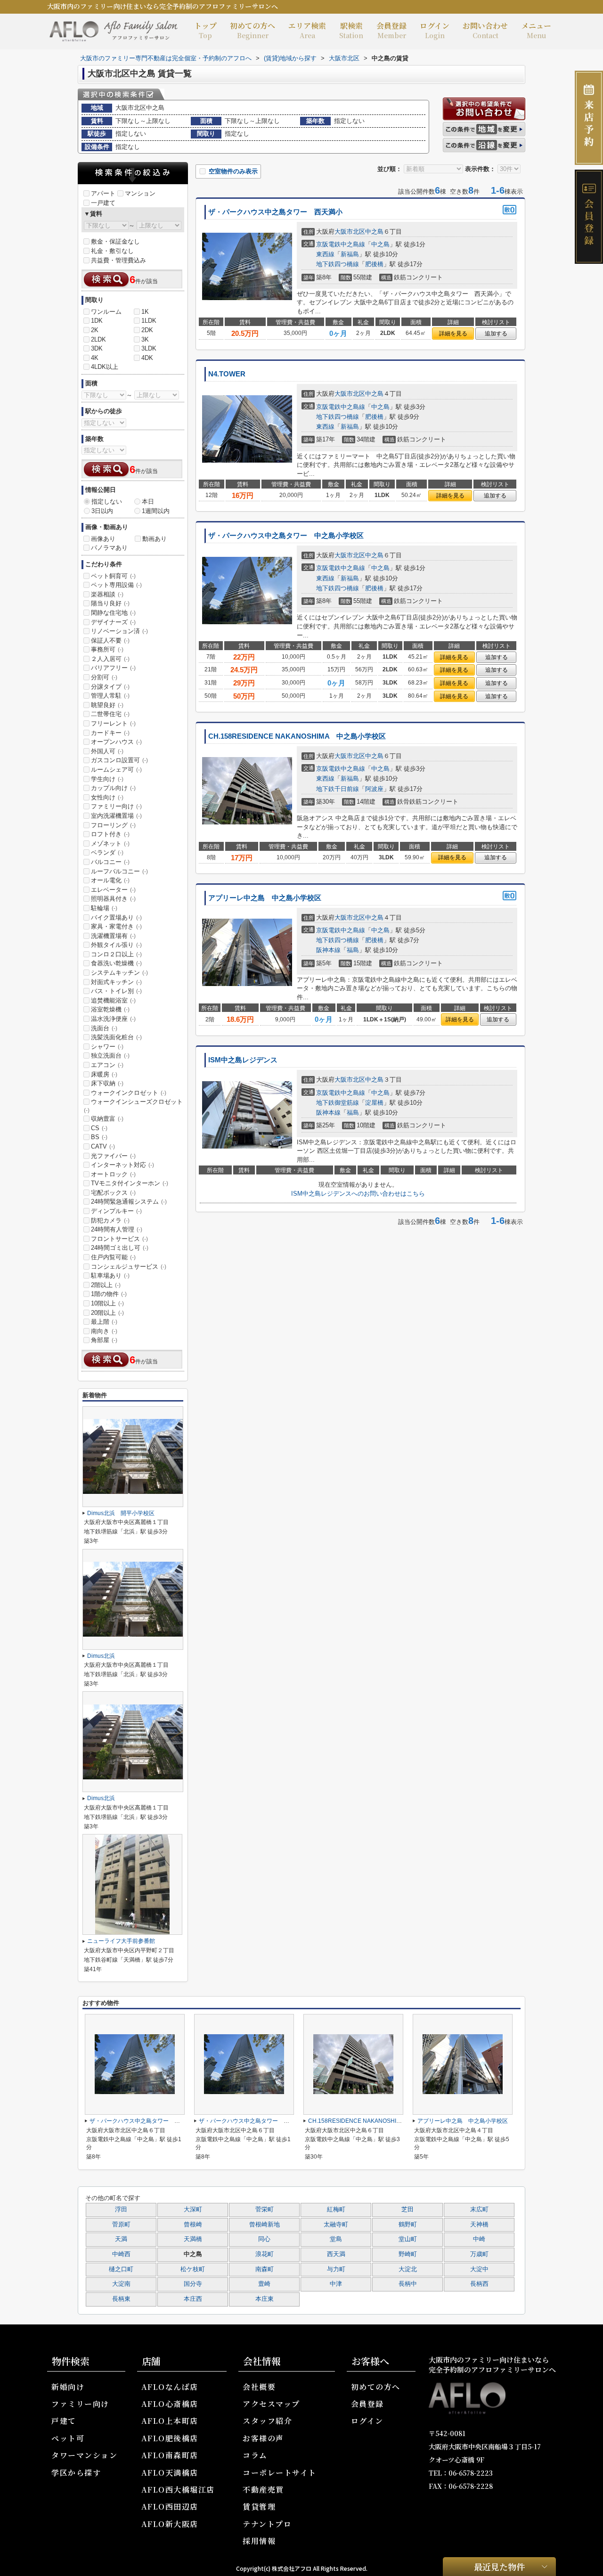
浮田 (121, 2209)
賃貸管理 (259, 2507)
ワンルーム (106, 312)
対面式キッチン (116, 982)
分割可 (104, 677)
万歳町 (479, 2254)
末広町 (479, 2209)
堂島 (336, 2239)
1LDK (149, 321)
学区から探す (76, 2473)
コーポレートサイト (280, 2473)
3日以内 (102, 511)
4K (95, 358)
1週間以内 (156, 511)
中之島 (374, 232)
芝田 (407, 2209)
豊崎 (264, 2284)
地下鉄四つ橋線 (338, 264)
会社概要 (259, 2387)
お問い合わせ (485, 30)
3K (145, 339)
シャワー (107, 1047)
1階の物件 (109, 1294)
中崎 (479, 2239)
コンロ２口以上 (116, 954)
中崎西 (121, 2254)
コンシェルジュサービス (129, 1267)
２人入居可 (110, 659)
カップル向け (113, 788)
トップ (205, 30)
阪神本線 (328, 950)
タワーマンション (84, 2455)
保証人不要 (110, 640)
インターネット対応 (122, 1165)
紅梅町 (336, 2209)
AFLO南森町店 (170, 2455)
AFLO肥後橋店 (170, 2438)
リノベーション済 (119, 631)
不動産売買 (263, 2490)
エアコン (107, 1065)
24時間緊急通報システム (129, 1202)
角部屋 (104, 1340)
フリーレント (113, 723)
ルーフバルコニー (119, 871)
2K (95, 330)
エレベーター (113, 890)
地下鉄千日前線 (338, 789)
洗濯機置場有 (113, 936)
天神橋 (479, 2225)
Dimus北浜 (101, 1656)
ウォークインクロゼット (129, 1093)
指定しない (107, 501)
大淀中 (479, 2269)
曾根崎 (193, 2225)
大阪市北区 (350, 232)
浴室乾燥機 (110, 1009)
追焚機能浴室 (113, 1000)
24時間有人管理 (117, 1229)
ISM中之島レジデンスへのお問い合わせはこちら (358, 1194)
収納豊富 (107, 1119)
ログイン (435, 30)
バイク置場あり (116, 917)
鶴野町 (408, 2225)
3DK (97, 348)
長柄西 (479, 2284)
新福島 (350, 254)
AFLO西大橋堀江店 (178, 2490)
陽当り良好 (110, 603)
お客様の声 (263, 2438)
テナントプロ (267, 2524)
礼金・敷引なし (112, 251)
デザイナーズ (113, 622)
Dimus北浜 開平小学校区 (121, 1513)
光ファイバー (113, 1156)
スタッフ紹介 (267, 2421)
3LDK (149, 348)
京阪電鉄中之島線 (341, 244)
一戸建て (103, 203)
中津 (336, 2284)
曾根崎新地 (265, 2225)
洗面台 (104, 1028)
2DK (147, 330)
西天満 (336, 2254)
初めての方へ (253, 30)
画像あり (103, 539)
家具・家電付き (116, 926)
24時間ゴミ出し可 (120, 1248)
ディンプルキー (116, 1211)
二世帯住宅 (110, 714)
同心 (264, 2239)
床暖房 (104, 1074)
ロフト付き (110, 834)
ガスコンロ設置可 (119, 760)
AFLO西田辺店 (170, 2507)
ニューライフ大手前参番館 (121, 1941)
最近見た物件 (499, 2566)
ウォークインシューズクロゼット (133, 1106)
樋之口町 (121, 2269)
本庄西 (193, 2299)
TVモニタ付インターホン (130, 1183)
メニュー (536, 30)
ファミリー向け (116, 806)
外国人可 (107, 751)
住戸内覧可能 (113, 1257)
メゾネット (110, 844)
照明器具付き (113, 899)
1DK (97, 321)
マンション (140, 193)
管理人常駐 (110, 696)
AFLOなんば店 (170, 2387)
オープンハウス (116, 742)
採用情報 (259, 2541)
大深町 (193, 2209)
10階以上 (107, 1303)
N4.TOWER (227, 374)
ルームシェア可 (116, 770)
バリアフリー (113, 668)
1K (145, 312)
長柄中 (408, 2284)
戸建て (64, 2421)
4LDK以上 (105, 367)
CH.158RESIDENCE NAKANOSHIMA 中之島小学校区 (297, 736)
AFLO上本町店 (170, 2421)
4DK (147, 358)
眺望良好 (107, 705)
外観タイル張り (116, 945)
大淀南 (121, 2284)
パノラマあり (109, 548)
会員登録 (391, 30)
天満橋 (193, 2239)
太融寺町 (336, 2225)
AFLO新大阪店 (170, 2524)
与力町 (336, 2269)
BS (99, 1137)
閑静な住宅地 (113, 613)
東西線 (325, 254)
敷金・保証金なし (115, 241)
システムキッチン (119, 973)
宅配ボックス (113, 1193)
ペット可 (68, 2438)
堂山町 (408, 2239)
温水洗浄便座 (113, 1019)
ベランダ (107, 852)
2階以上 (106, 1285)
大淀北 (408, 2269)
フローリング (113, 825)
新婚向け (68, 2387)
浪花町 (265, 2254)
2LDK (98, 339)
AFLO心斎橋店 (170, 2404)
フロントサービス (119, 1239)
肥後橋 (374, 264)
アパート (103, 193)
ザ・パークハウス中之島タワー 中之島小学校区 (286, 536)
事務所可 (107, 649)
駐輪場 (104, 908)
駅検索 (351, 30)
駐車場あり (110, 1276)
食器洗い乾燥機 (116, 963)
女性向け (107, 797)
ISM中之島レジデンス (243, 1060)
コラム (255, 2455)
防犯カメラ (110, 1220)
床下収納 (107, 1083)
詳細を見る (453, 334)
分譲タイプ (110, 687)
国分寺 (193, 2284)
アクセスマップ (271, 2404)
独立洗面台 (110, 1056)
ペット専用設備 (116, 585)
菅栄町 (265, 2209)
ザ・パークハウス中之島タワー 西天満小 (275, 212)
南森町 (265, 2269)
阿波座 (374, 789)
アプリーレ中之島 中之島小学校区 (265, 898)
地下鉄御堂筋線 (338, 1103)
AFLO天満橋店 (170, 2473)
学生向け (107, 779)
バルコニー (110, 862)
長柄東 (121, 2299)
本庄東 (265, 2299)
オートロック (113, 1174)
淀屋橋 (374, 1103)
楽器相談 (107, 594)
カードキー (110, 733)
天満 (121, 2239)
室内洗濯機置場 (116, 816)
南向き (104, 1331)
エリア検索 (307, 30)
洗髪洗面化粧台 (116, 1037)
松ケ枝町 (193, 2269)
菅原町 (121, 2225)
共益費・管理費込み (118, 260)
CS (99, 1128)
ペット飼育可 (113, 576)
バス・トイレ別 (116, 991)
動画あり (155, 539)
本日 (148, 501)
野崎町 (408, 2254)
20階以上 (107, 1313)
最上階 (104, 1322)
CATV (103, 1146)
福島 (353, 950)
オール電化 (110, 880)
